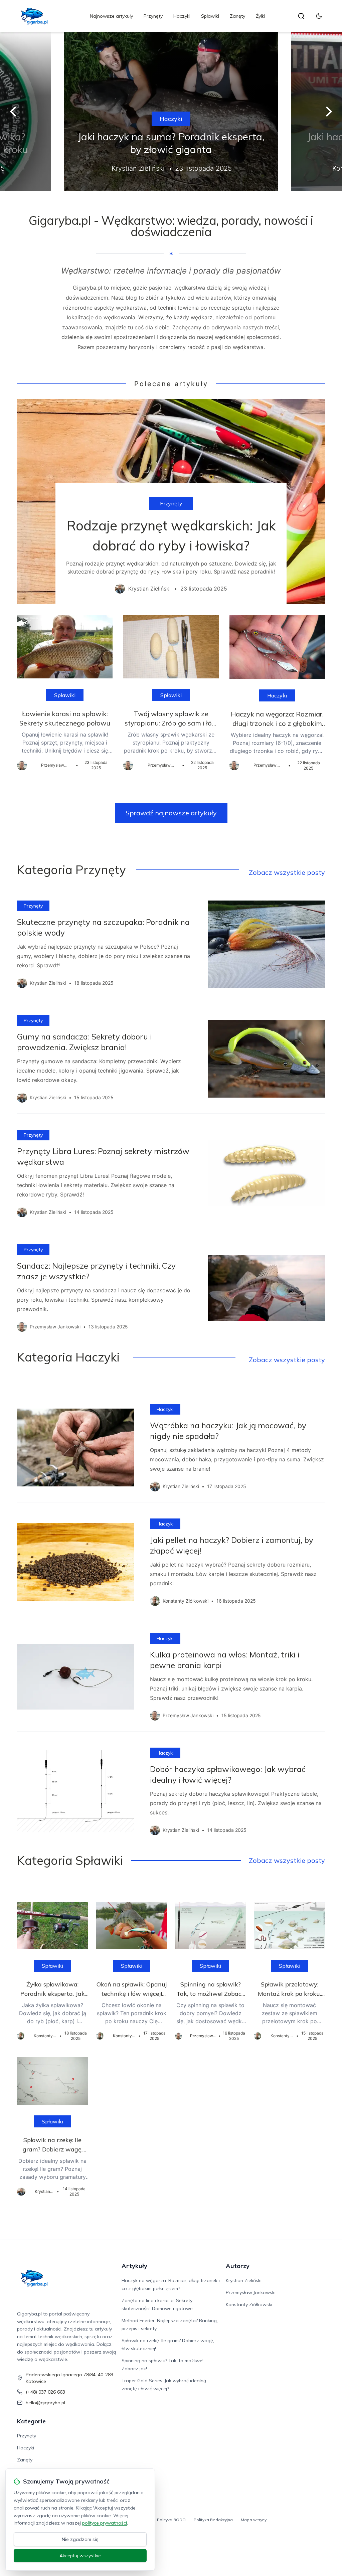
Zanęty (237, 16)
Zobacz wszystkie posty (287, 872)
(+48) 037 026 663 (45, 2392)
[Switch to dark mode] (319, 16)
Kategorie (31, 2421)
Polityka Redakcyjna (213, 2520)
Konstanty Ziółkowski (249, 2304)
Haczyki (182, 16)
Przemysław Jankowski (251, 2292)
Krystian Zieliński (244, 2280)
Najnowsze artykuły (111, 16)
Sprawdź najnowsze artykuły (171, 813)
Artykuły (134, 2266)
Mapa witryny (254, 2520)
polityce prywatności (105, 2523)
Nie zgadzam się (80, 2539)
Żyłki (261, 16)
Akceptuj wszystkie (80, 2556)
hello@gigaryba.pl (45, 2403)
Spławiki (210, 16)
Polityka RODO (171, 2520)
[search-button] (301, 16)
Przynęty (153, 16)
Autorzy (238, 2266)
